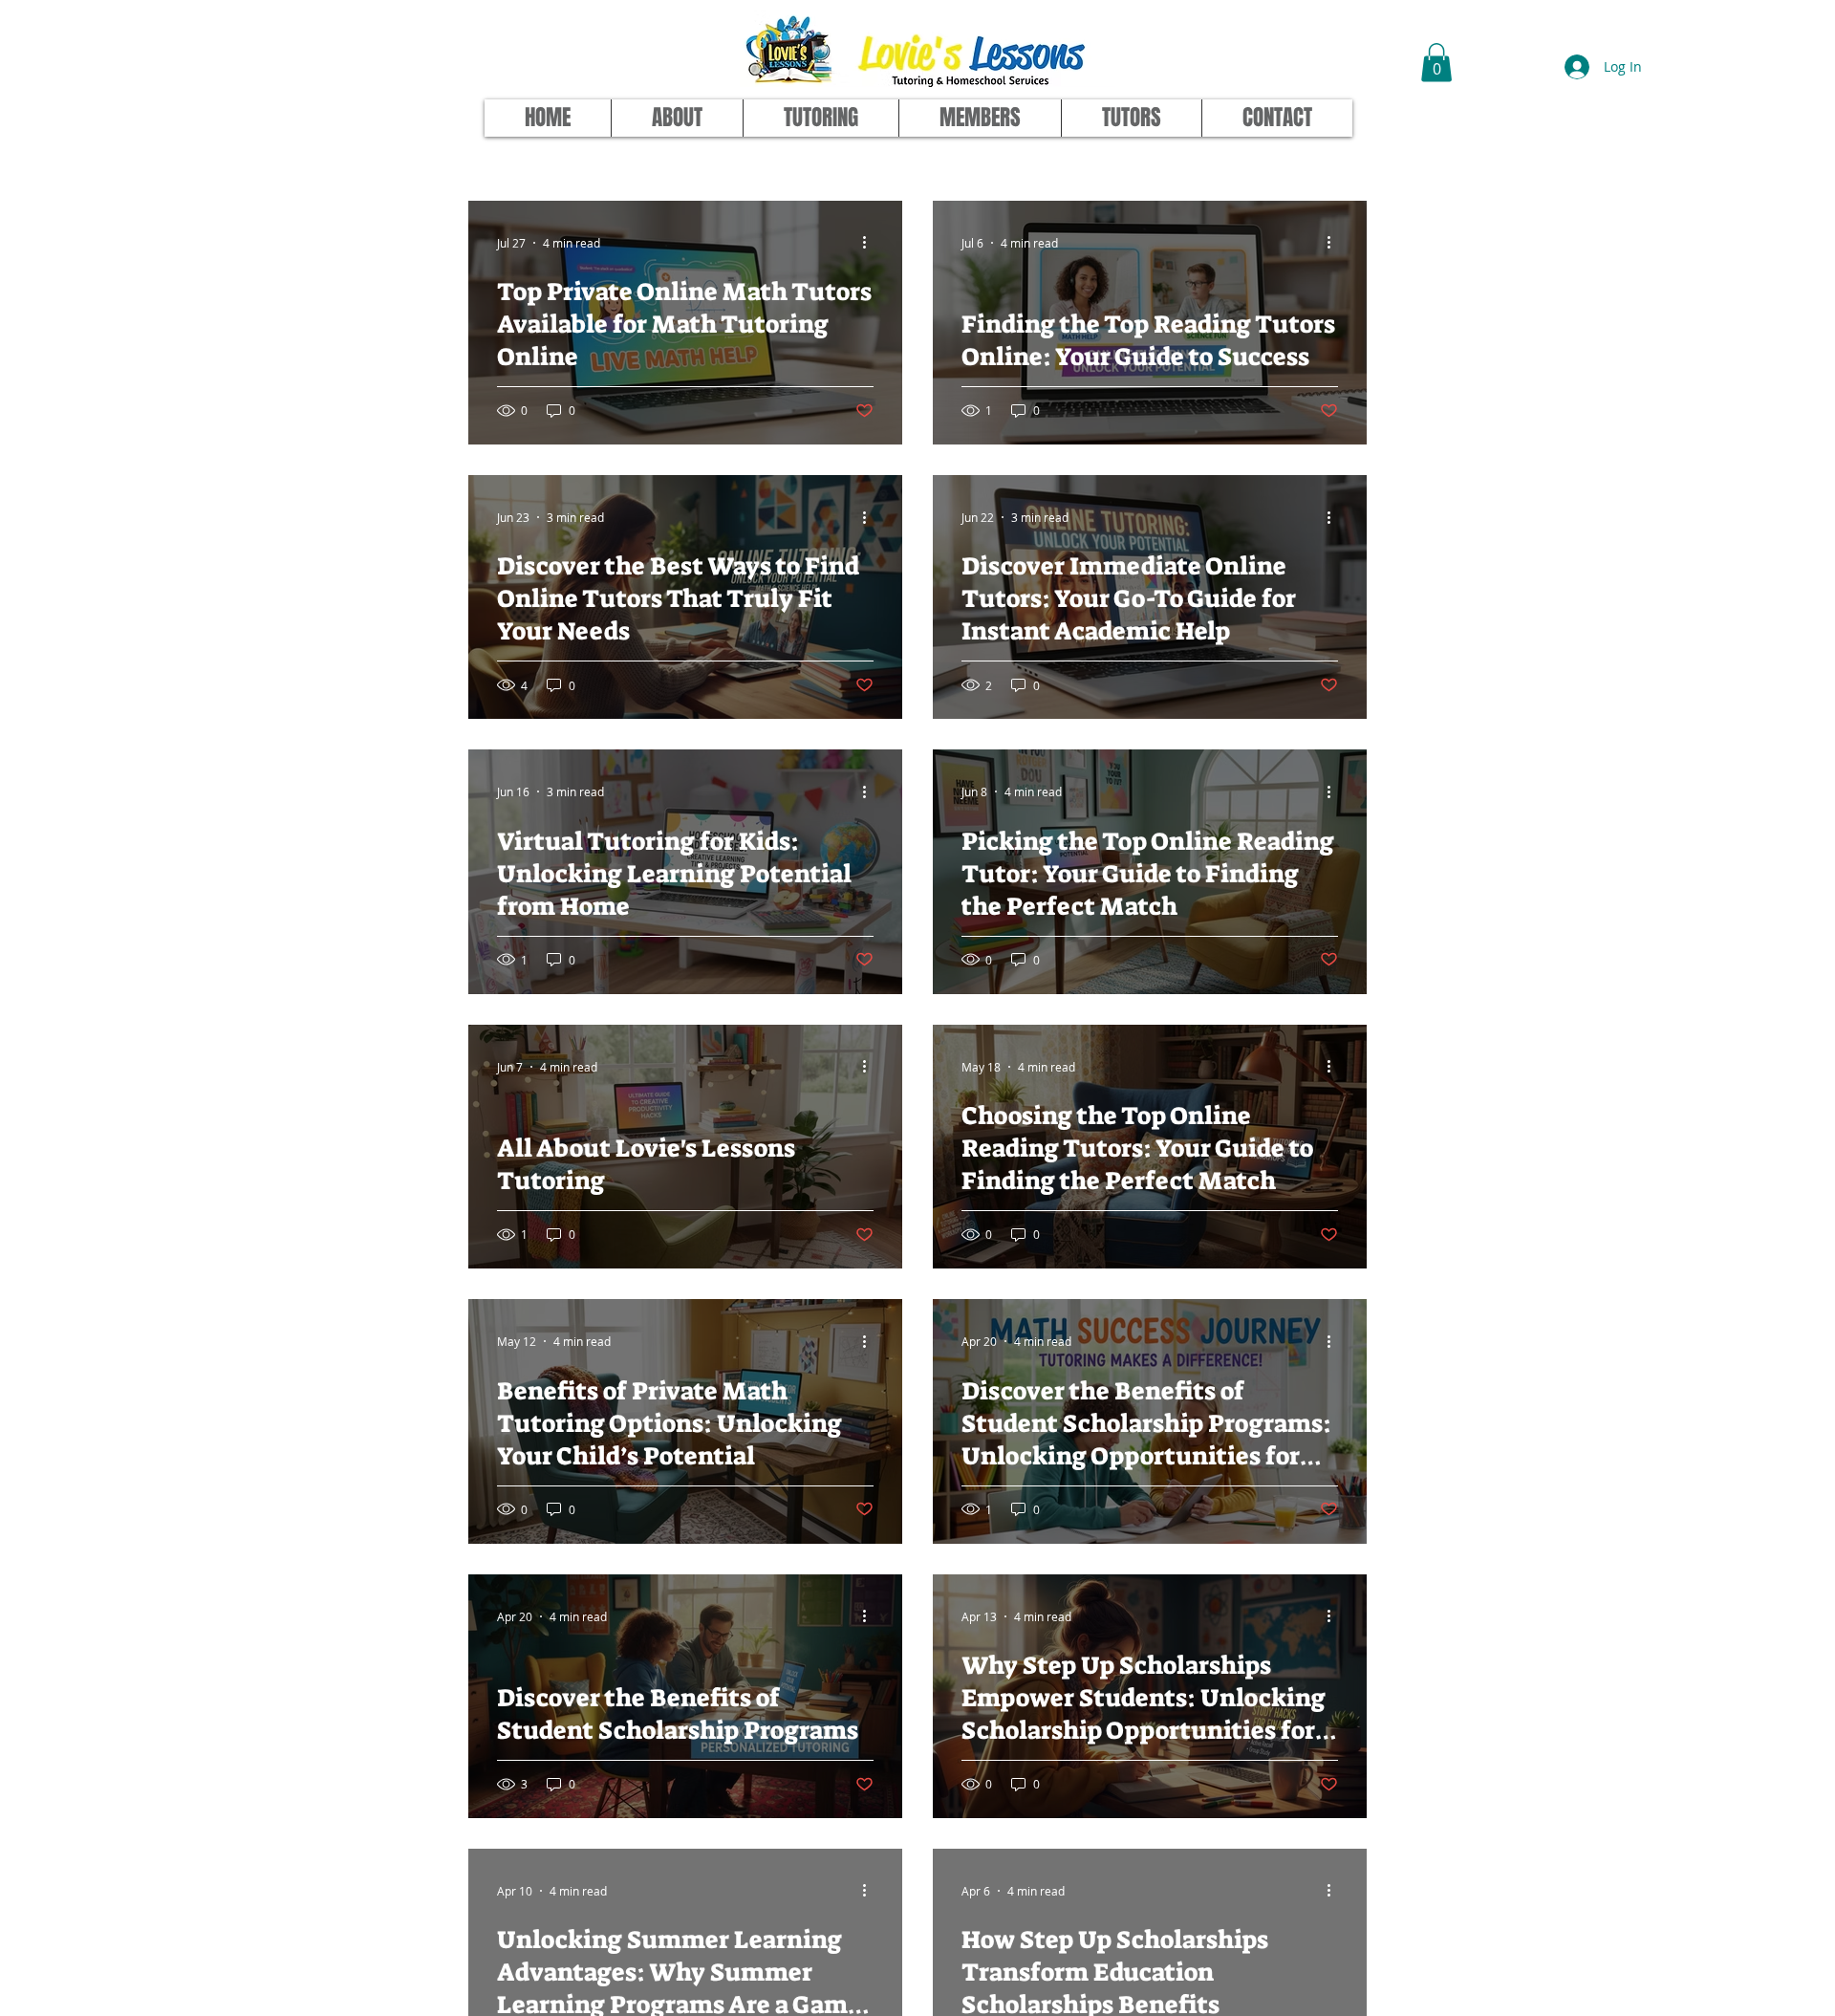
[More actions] (871, 243)
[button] (1436, 63)
